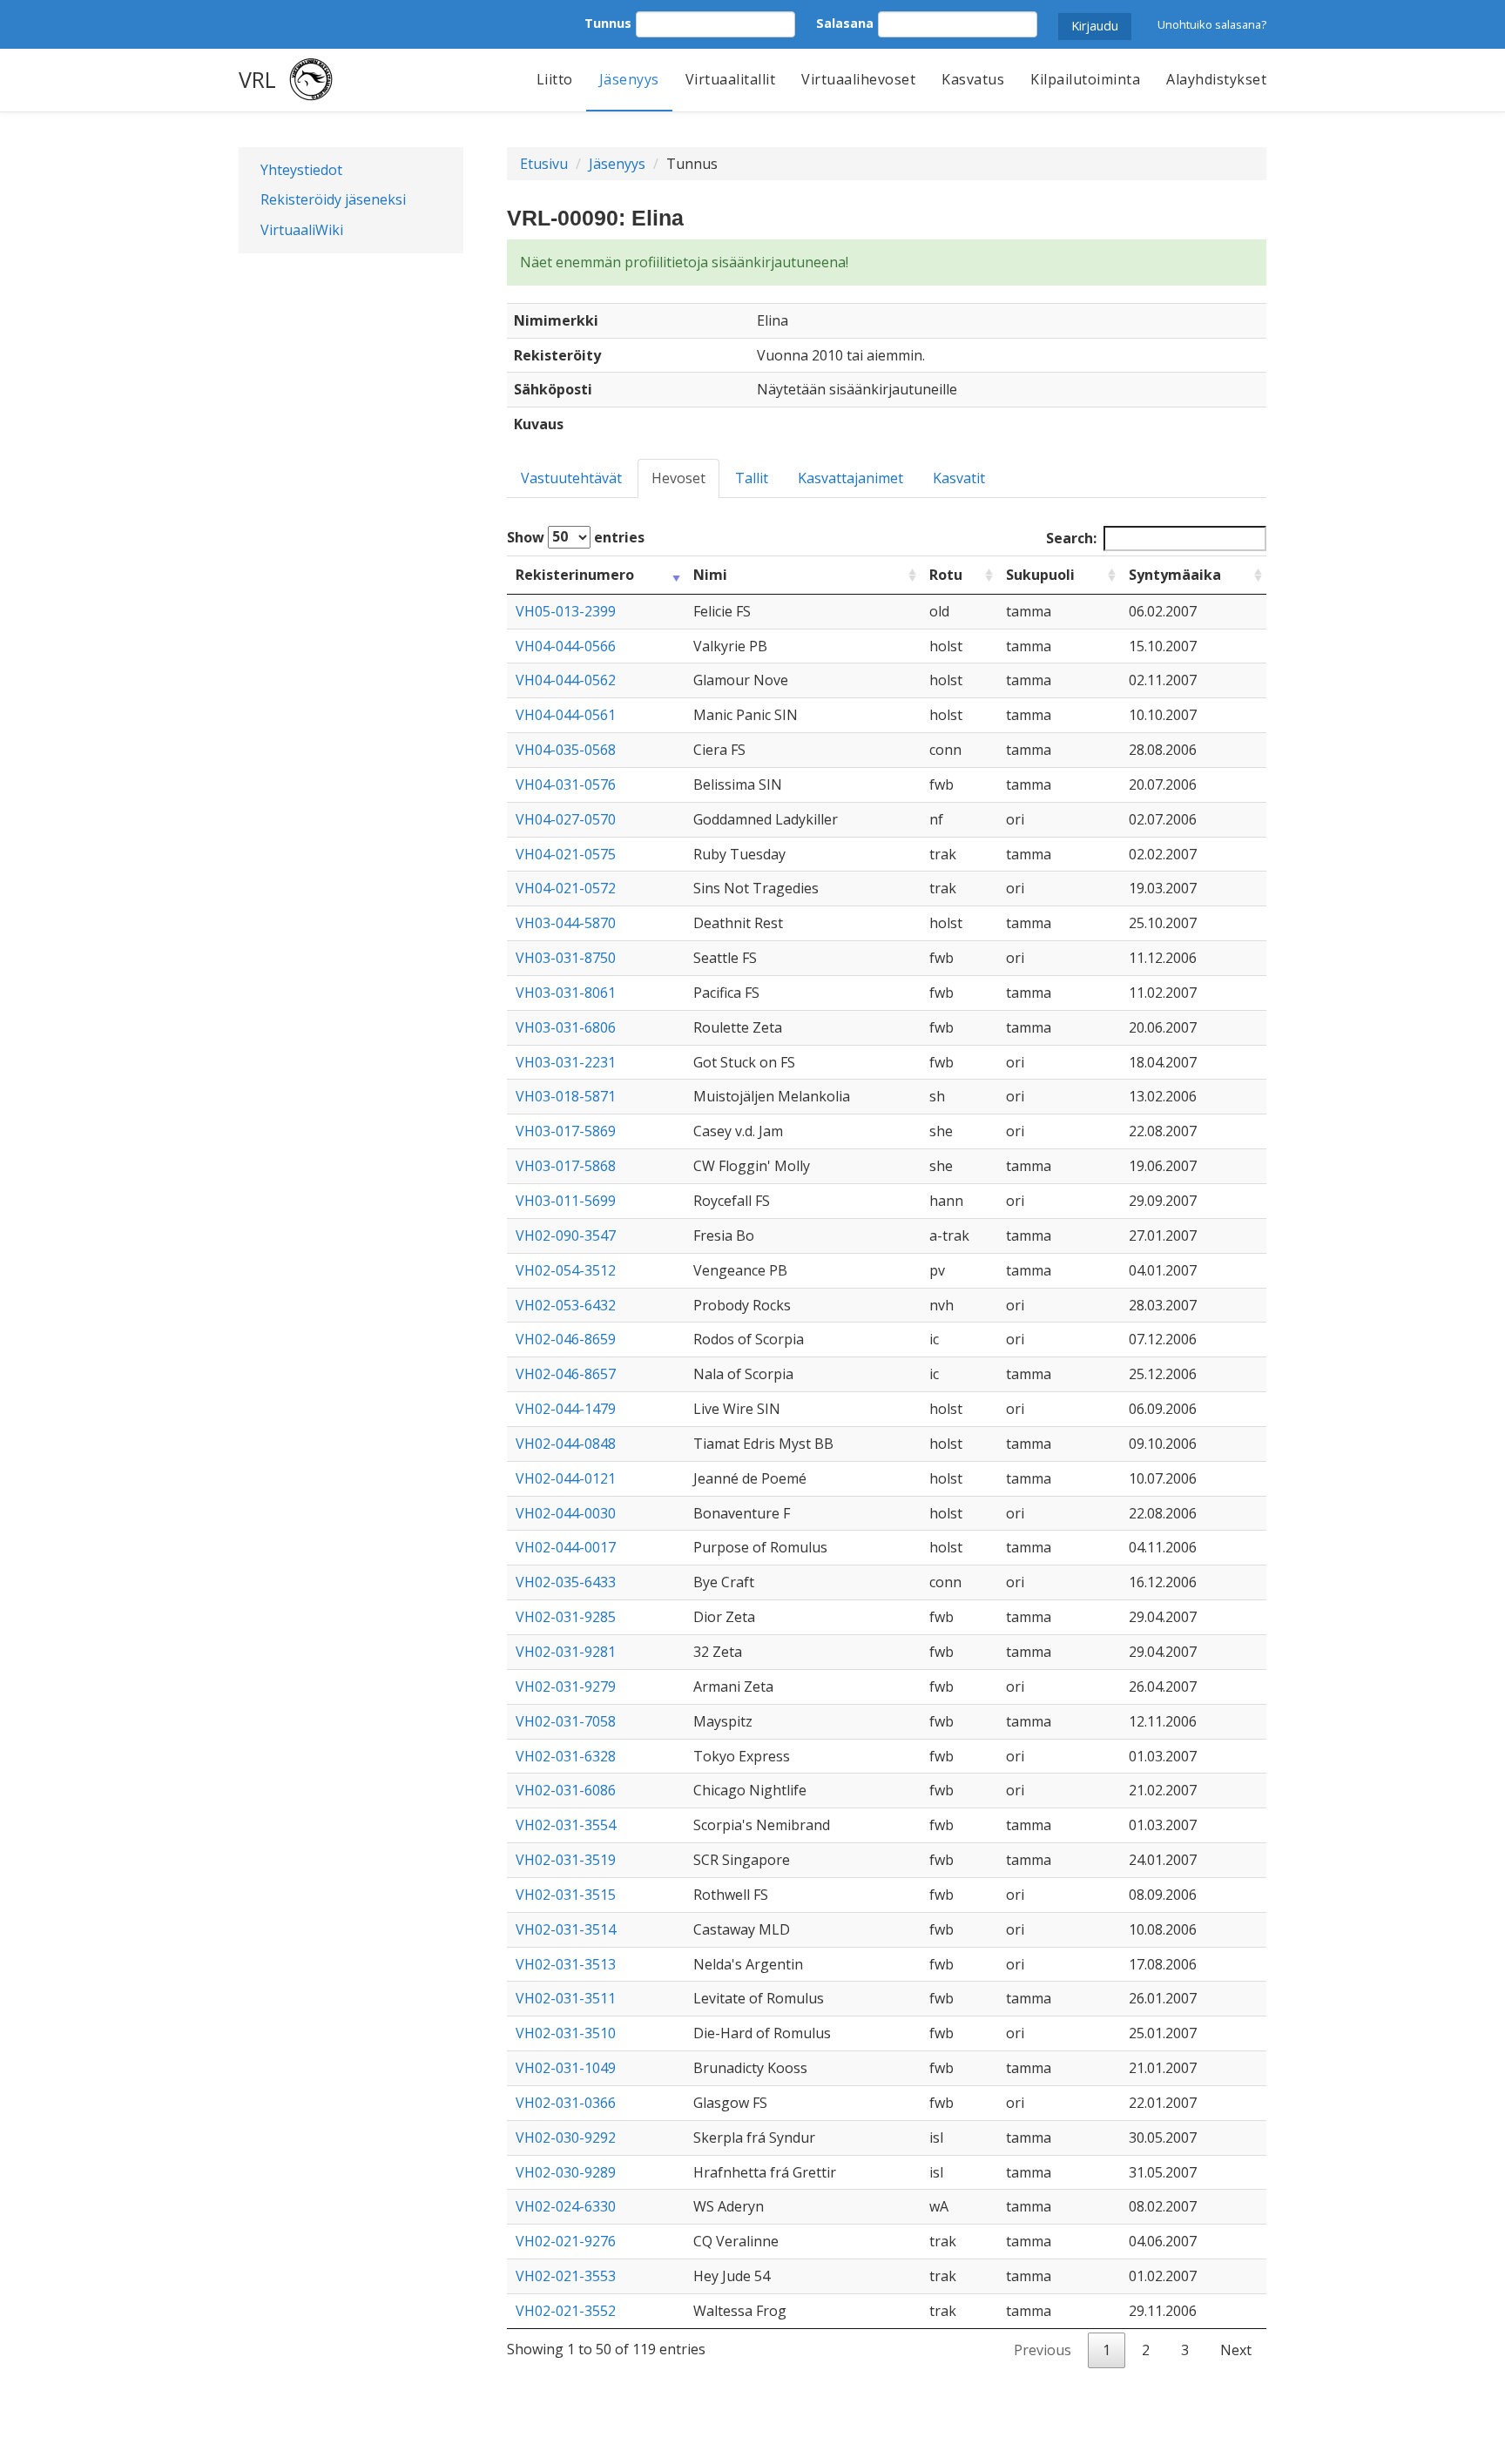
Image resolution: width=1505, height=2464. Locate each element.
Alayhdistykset (1216, 79)
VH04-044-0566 (566, 646)
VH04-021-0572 (566, 888)
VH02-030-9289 (566, 2172)
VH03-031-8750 (566, 958)
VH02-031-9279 (566, 1686)
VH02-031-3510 (566, 2033)
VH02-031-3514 (566, 1929)
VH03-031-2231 (566, 1062)
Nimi (710, 575)
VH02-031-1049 (566, 2068)
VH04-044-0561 (566, 715)
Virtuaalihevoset (858, 79)
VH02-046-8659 (566, 1339)
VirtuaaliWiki (302, 230)
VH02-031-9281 (566, 1652)
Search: (1071, 538)
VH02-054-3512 (566, 1270)
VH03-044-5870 (566, 923)
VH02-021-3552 (566, 2311)
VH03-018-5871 (566, 1096)
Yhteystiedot (301, 170)
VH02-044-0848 (566, 1444)
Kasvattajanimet (850, 478)
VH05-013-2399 (566, 611)
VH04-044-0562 (566, 680)
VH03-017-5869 (566, 1131)
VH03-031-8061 (566, 993)
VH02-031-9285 (566, 1617)
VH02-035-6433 (566, 1582)
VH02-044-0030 (566, 1513)
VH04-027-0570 (566, 819)
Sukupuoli (1040, 575)
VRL (257, 79)
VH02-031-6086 (566, 1790)
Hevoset (678, 478)
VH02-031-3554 (566, 1825)
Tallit (752, 478)
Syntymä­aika (1175, 575)
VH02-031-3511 (566, 1998)
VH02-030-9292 (566, 2137)
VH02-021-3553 (566, 2276)
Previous (1043, 2350)
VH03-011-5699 (566, 1201)
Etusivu (544, 164)
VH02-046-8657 (566, 1374)
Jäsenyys (629, 79)
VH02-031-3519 (566, 1860)
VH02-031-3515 (566, 1895)
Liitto (555, 79)
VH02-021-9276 (566, 2241)
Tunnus (608, 23)
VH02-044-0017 (566, 1547)
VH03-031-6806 (566, 1027)
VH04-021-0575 (566, 854)
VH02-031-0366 (566, 2103)
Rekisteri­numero (575, 575)
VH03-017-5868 (566, 1166)
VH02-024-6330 (566, 2206)
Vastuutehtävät (571, 478)
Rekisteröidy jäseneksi (333, 199)
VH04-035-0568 (566, 750)
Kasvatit (959, 478)
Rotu (946, 575)
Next (1236, 2350)
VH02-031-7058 (566, 1721)
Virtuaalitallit (731, 79)
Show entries (576, 536)
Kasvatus (973, 79)
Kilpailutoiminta (1085, 79)
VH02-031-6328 (566, 1756)
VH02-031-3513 (566, 1964)
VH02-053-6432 (566, 1305)
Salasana (845, 23)
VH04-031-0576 (566, 784)
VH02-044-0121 (566, 1478)
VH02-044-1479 (566, 1409)
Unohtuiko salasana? (1212, 24)
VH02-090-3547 (566, 1235)
